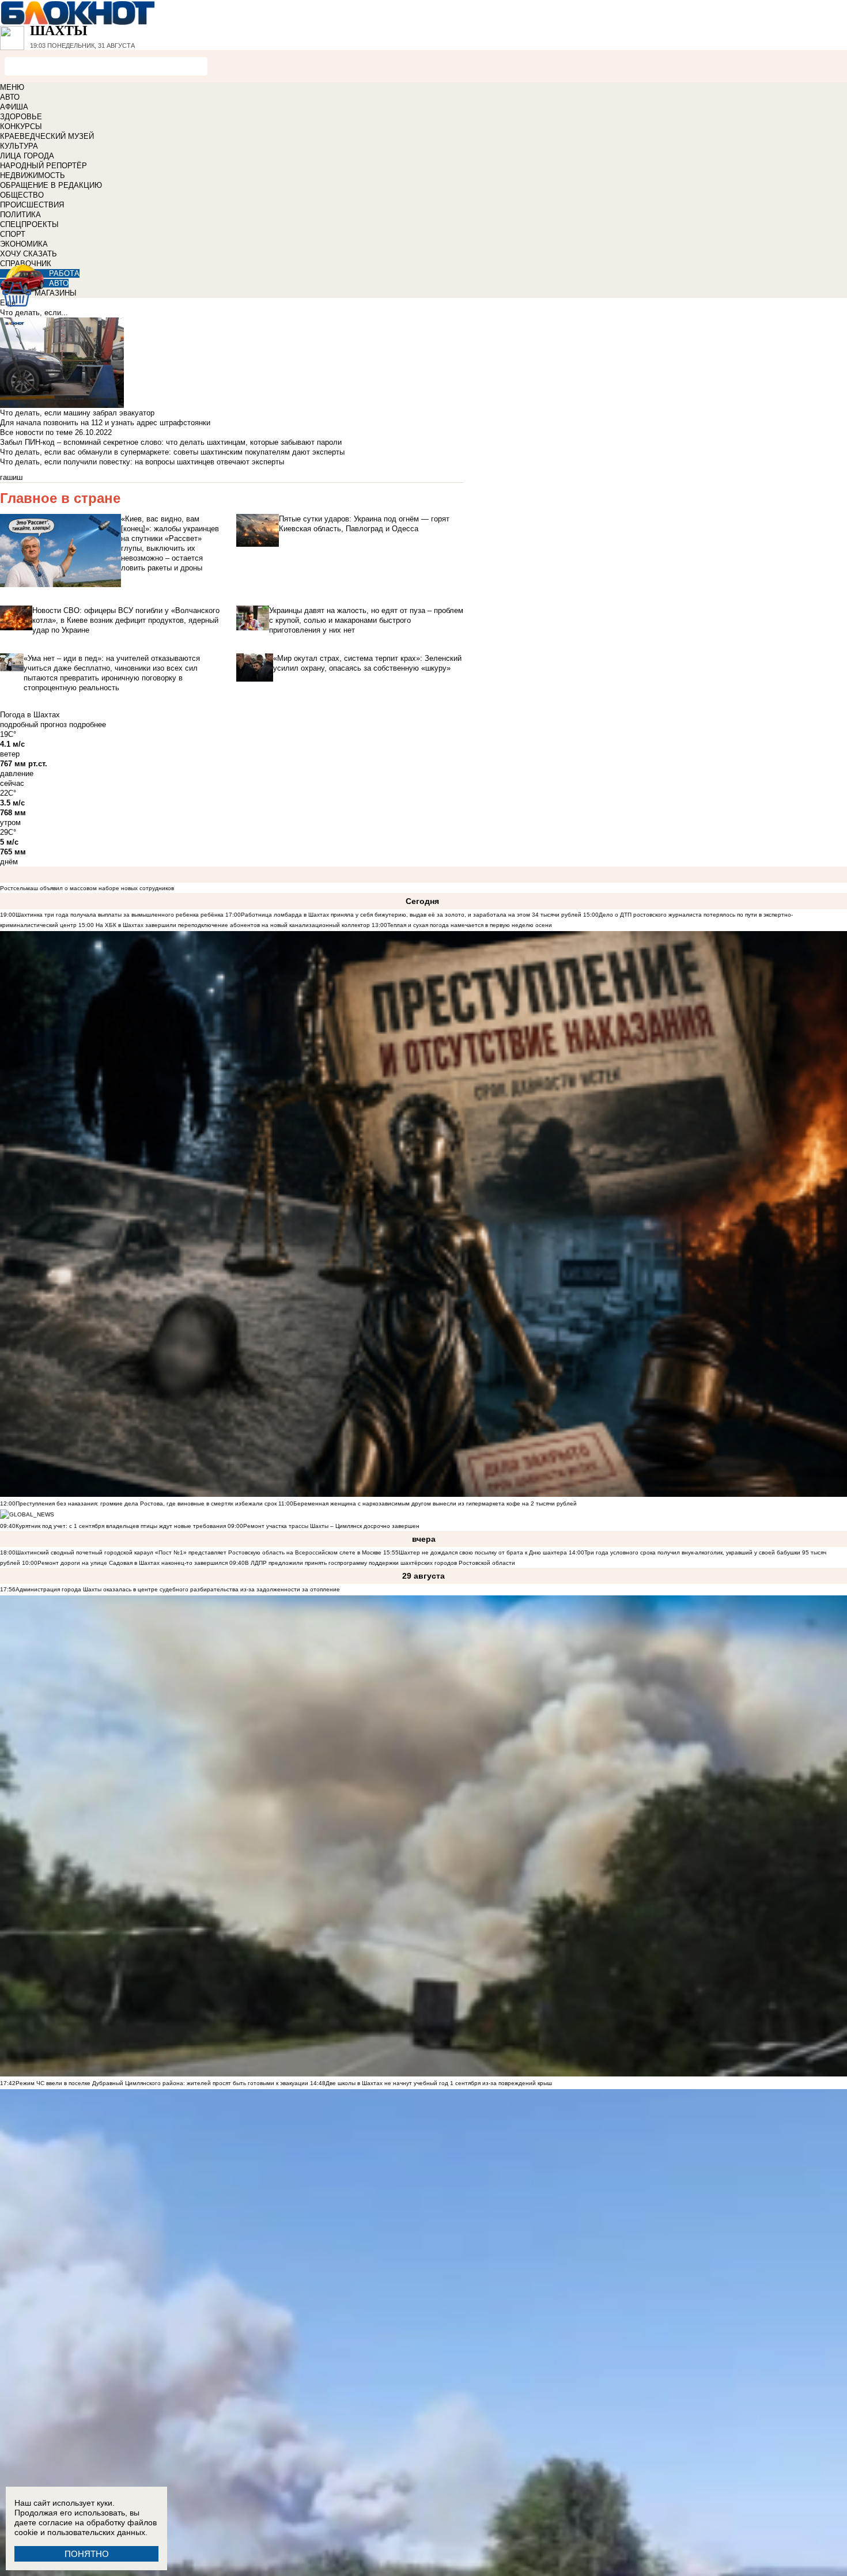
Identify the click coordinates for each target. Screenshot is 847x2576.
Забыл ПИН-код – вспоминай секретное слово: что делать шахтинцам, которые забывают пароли (171, 442)
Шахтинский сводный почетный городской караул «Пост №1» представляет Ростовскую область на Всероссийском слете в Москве (198, 1552)
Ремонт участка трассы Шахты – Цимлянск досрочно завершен (331, 1526)
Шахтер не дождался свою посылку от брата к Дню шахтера (483, 1552)
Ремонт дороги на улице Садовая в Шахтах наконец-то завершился (133, 1563)
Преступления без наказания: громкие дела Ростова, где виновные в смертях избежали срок (147, 1503)
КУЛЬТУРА (19, 146)
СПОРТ (13, 234)
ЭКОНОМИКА (24, 244)
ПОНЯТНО (87, 2554)
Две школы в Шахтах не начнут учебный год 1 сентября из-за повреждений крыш (439, 2083)
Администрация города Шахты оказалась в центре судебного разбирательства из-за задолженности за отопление (178, 1589)
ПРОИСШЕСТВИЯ (32, 205)
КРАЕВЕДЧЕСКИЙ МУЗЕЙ (47, 136)
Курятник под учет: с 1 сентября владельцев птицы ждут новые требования (121, 1526)
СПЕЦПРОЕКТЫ (29, 224)
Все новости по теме (36, 432)
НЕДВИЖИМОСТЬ (33, 175)
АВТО (10, 97)
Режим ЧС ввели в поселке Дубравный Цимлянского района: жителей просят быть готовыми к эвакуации (162, 2083)
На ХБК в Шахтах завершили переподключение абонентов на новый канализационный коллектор (233, 925)
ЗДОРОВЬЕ (21, 117)
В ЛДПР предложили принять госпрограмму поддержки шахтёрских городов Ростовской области (380, 1563)
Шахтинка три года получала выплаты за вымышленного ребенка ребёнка (120, 915)
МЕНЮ (12, 87)
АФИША (14, 107)
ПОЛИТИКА (20, 215)
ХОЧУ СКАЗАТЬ (29, 254)
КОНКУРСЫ (21, 126)
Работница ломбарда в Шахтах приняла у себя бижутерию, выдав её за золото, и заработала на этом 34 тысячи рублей (411, 915)
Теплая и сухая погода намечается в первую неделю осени (470, 925)
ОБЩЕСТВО (22, 195)
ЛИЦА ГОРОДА (27, 156)
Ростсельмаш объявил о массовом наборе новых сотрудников (87, 888)
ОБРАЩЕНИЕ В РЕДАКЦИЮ (51, 185)
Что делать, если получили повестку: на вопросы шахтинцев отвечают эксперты (142, 462)
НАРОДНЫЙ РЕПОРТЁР (44, 166)
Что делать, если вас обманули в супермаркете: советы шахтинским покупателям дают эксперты (172, 452)
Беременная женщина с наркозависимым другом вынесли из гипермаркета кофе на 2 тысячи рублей (435, 1503)
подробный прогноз (33, 725)
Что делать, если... (34, 313)
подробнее (88, 725)
